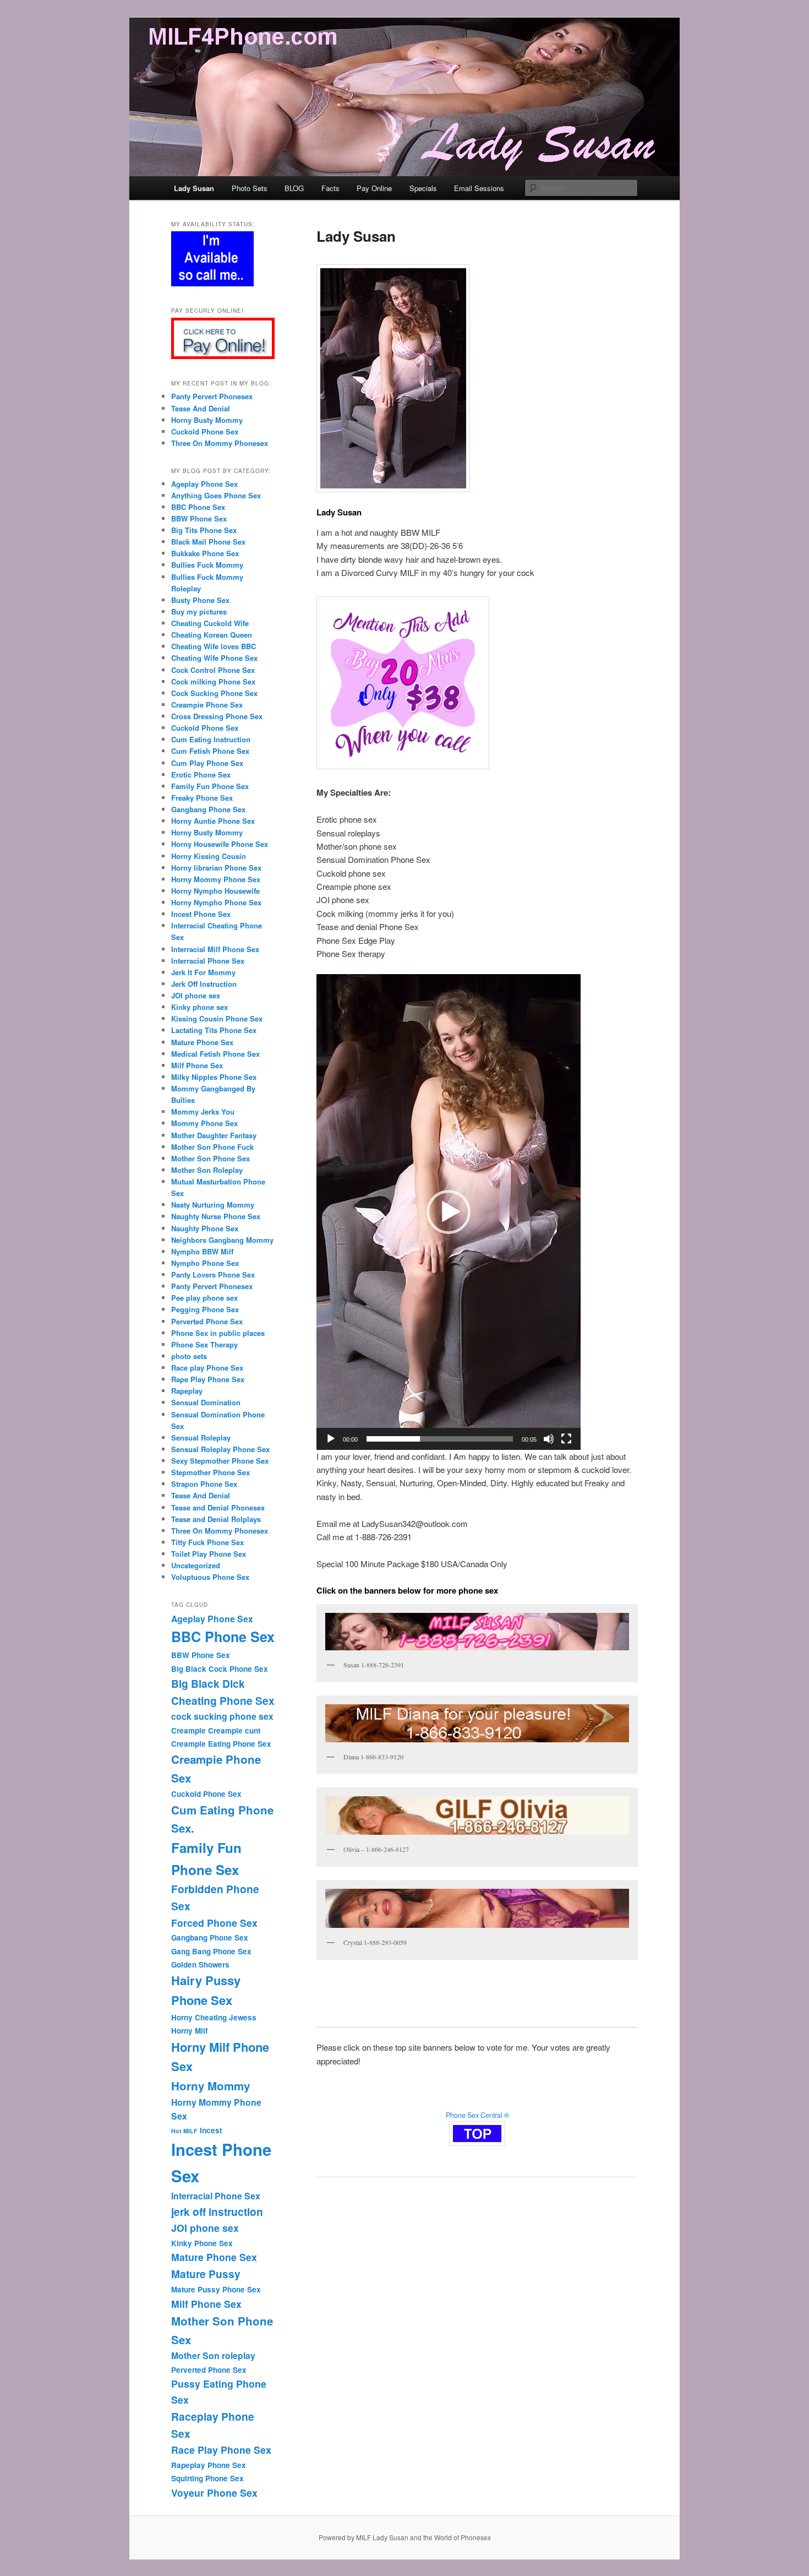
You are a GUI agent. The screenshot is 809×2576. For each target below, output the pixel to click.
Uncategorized (196, 1565)
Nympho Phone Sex (205, 1263)
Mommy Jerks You (203, 1112)
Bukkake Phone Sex (205, 553)
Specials (423, 188)
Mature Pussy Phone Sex (216, 2289)
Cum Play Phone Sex (207, 763)
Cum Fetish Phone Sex (210, 751)
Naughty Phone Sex (205, 1228)
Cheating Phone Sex (223, 1700)
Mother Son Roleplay (207, 1170)
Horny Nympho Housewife (215, 891)
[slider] (440, 1439)
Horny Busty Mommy (207, 420)
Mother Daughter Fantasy (214, 1135)
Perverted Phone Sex (207, 1321)
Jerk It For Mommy (203, 972)
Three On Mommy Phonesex (220, 443)
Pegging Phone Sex (205, 1309)
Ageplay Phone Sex (204, 484)
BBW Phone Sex (199, 518)
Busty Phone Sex (200, 600)
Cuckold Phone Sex (205, 431)
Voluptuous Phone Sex (210, 1577)
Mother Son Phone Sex (211, 1158)
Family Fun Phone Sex (210, 786)
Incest (211, 2130)
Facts (330, 188)
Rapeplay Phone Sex (209, 2465)
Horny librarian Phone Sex (216, 868)
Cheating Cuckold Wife (210, 623)
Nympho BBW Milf (202, 1251)
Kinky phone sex (199, 1007)
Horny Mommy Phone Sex (216, 879)
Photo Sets (250, 188)
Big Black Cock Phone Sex (220, 1669)
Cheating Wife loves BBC (214, 646)
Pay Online (374, 188)
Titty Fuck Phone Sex (207, 1542)
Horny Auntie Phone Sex (213, 821)
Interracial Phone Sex (208, 961)
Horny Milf (189, 2031)
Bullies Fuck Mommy (207, 565)
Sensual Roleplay (201, 1438)
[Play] (331, 1439)
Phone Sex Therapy (204, 1344)
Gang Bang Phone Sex (211, 1951)
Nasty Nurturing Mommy (213, 1205)
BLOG (294, 188)
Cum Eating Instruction (211, 739)
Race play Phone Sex (207, 1368)
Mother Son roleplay (213, 2355)
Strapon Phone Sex (204, 1484)
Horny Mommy (211, 2086)
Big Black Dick (208, 1683)
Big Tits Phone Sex (204, 530)
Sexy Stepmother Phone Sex (220, 1461)
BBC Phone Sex (198, 507)
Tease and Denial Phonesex (218, 1507)
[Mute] (549, 1439)
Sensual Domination (206, 1402)
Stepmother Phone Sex (211, 1472)
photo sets (189, 1356)
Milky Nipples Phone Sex (214, 1077)
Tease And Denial (201, 408)
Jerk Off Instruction (204, 984)
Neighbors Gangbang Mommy (222, 1240)
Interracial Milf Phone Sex (215, 949)
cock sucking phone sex (222, 1716)
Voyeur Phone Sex (214, 2493)
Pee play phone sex (204, 1298)
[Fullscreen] (566, 1439)
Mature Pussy (206, 2274)
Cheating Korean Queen (212, 635)
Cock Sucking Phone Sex (214, 693)
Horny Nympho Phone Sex (217, 902)
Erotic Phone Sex (201, 775)
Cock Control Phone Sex (213, 670)
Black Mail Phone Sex (208, 542)
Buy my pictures (199, 612)
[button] (449, 1212)
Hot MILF (184, 2131)
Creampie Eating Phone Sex (221, 1744)
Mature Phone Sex (202, 1042)
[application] (449, 1212)
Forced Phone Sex (214, 1923)
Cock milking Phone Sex (213, 681)
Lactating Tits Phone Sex (214, 1030)
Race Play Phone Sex (221, 2450)
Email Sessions (479, 188)
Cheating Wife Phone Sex (214, 658)
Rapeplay (187, 1391)
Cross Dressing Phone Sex (217, 716)
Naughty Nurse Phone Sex (216, 1216)
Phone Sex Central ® (477, 2115)
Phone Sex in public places (218, 1333)
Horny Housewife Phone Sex (220, 844)
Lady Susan (194, 188)
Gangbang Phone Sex (208, 809)
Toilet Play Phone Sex (209, 1554)
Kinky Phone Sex (202, 2243)
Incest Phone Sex (201, 914)
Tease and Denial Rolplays (216, 1519)
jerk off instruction (217, 2211)
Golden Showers (200, 1964)
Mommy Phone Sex (204, 1123)
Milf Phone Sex (197, 1065)
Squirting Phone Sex (207, 2478)
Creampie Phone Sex (207, 705)
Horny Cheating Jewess (214, 2017)
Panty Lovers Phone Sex (213, 1275)
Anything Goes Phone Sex (216, 495)
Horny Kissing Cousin (209, 856)
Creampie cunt (234, 1730)
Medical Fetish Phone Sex (215, 1054)
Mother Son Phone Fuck (212, 1147)
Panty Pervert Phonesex (212, 396)
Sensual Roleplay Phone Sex (220, 1449)
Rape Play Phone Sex (208, 1379)
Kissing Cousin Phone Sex (217, 1018)
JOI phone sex (196, 995)
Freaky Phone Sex (202, 798)
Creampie (188, 1730)
